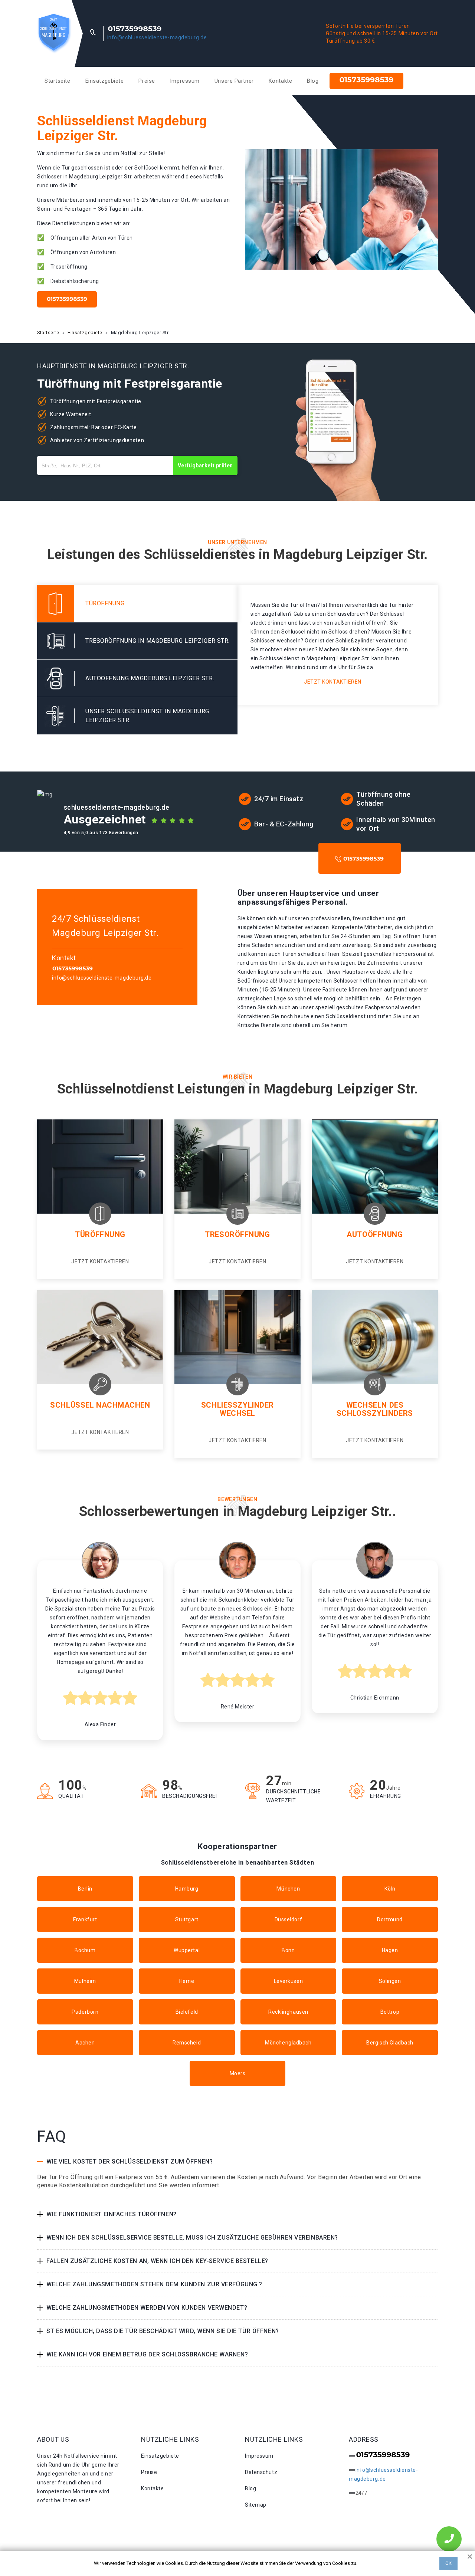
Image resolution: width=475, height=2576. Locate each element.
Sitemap (256, 2505)
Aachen (85, 2043)
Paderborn (85, 2012)
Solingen (390, 1981)
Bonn (288, 1950)
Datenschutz (261, 2472)
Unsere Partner (234, 81)
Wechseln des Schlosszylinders (375, 1409)
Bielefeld (187, 2012)
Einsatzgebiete (105, 81)
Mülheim (85, 1981)
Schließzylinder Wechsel (237, 1409)
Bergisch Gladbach (390, 2043)
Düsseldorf (289, 1919)
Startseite (58, 81)
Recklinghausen (288, 2012)
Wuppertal (187, 1950)
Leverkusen (289, 1981)
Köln (390, 1889)
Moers (238, 2073)
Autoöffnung (375, 1234)
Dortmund (390, 1919)
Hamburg (187, 1889)
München (288, 1889)
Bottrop (390, 2012)
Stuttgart (187, 1919)
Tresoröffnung (237, 1234)
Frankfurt (85, 1919)
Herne (187, 1981)
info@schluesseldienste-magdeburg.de (157, 37)
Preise (147, 81)
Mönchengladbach (288, 2043)
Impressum (185, 81)
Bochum (85, 1950)
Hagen (390, 1950)
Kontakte (280, 81)
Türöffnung (100, 1234)
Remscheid (187, 2043)
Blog (313, 81)
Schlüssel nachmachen (100, 1405)
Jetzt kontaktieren (333, 682)
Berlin (85, 1889)
